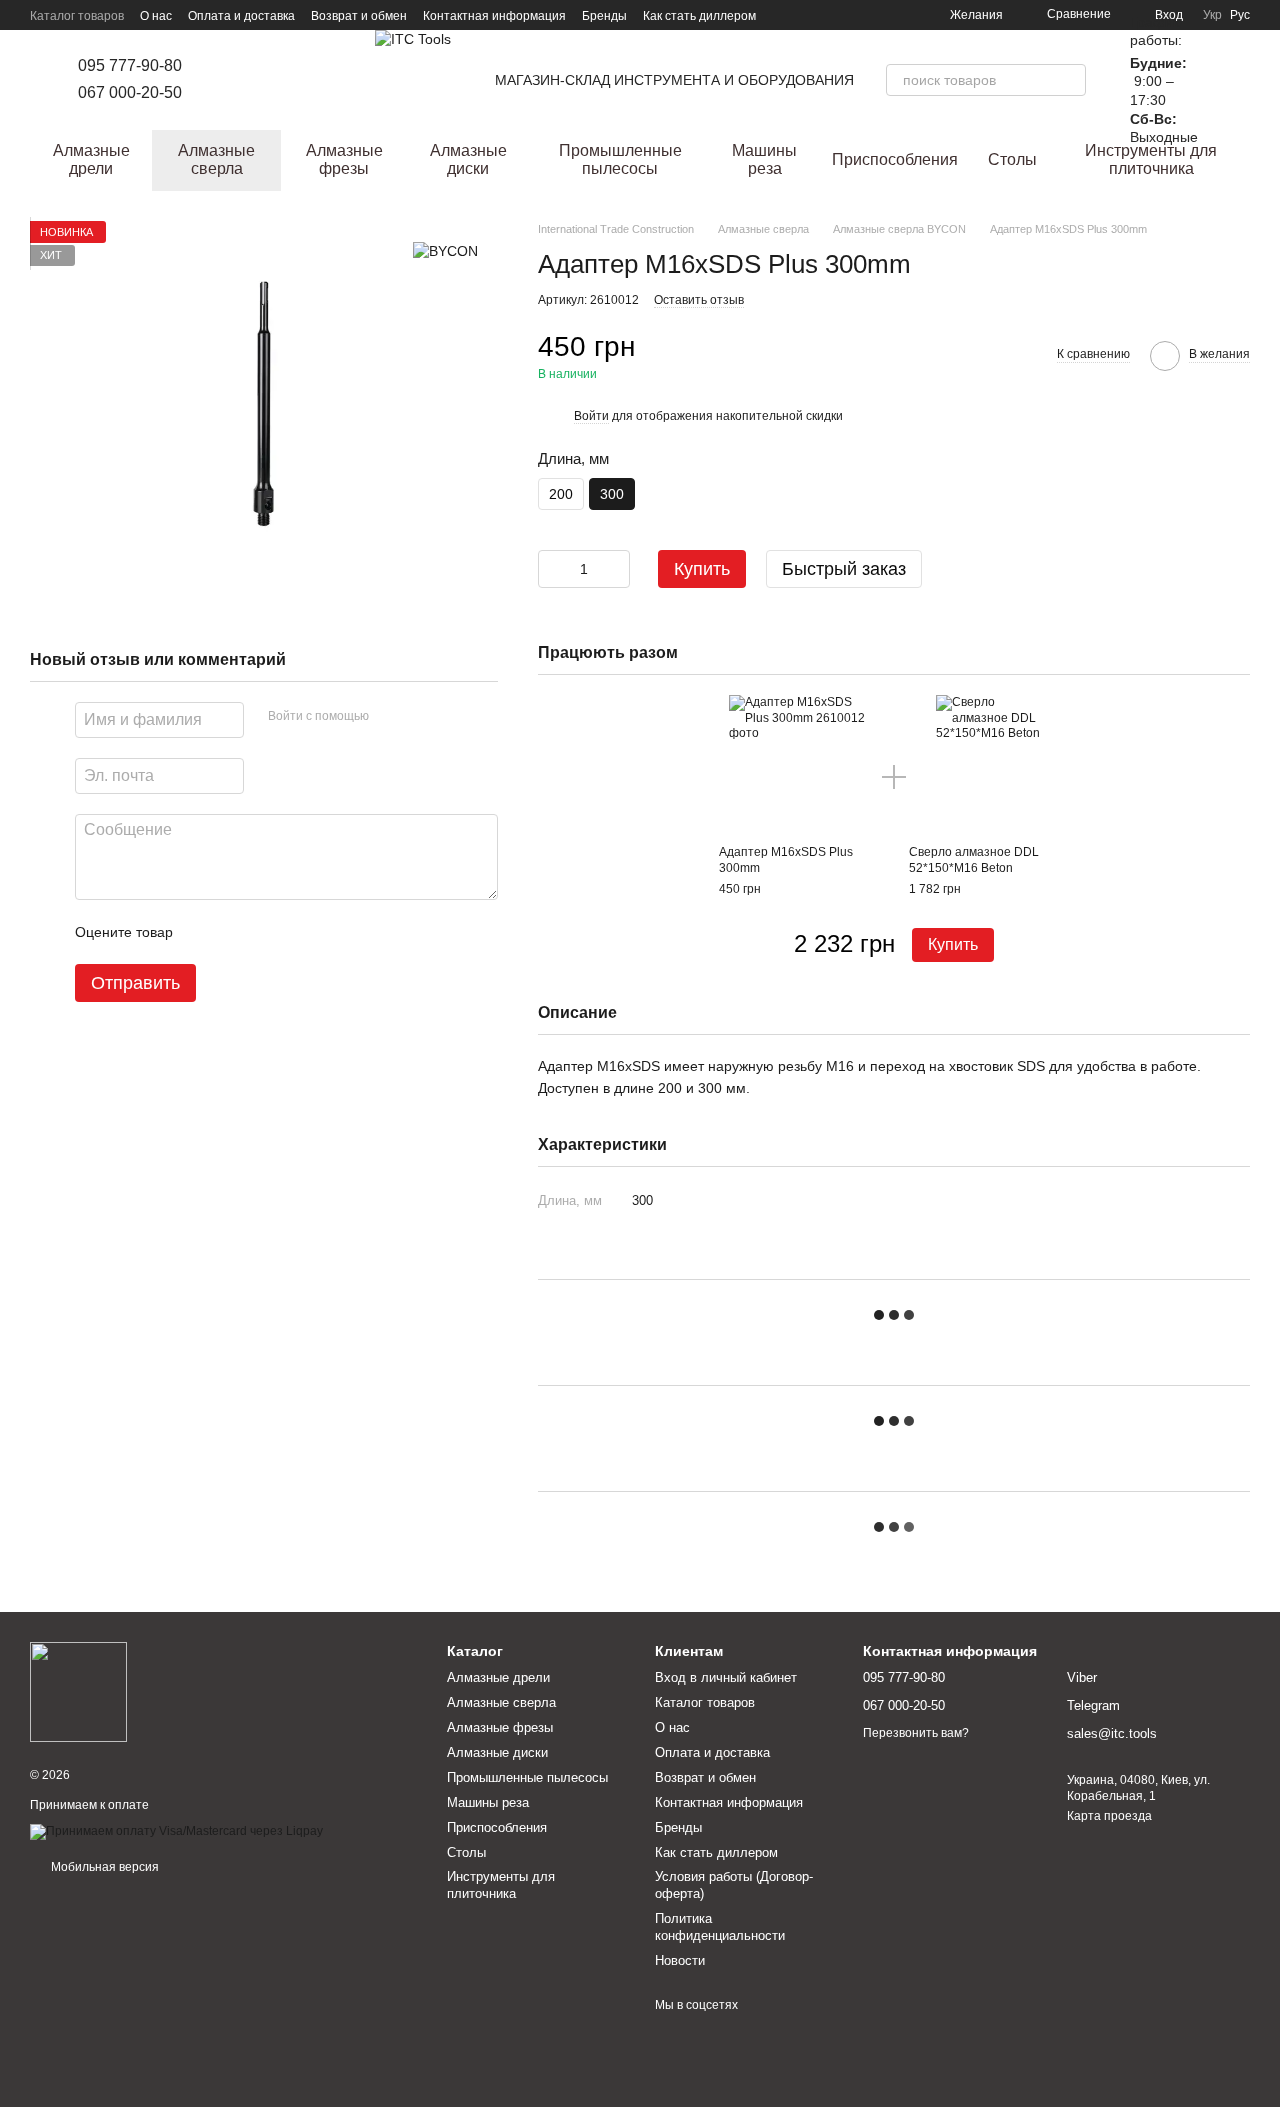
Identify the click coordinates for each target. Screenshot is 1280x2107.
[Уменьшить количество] (553, 569)
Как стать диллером (699, 16)
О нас (156, 16)
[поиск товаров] (1070, 80)
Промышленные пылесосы (620, 159)
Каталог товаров (77, 16)
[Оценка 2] (238, 932)
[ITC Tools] (78, 1691)
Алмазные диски (468, 159)
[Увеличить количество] (615, 569)
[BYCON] (445, 250)
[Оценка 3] (270, 932)
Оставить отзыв (699, 300)
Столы (1012, 159)
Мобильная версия (103, 1867)
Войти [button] (591, 416)
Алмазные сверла (216, 159)
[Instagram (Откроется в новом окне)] (226, 80)
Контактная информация (494, 16)
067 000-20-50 (130, 92)
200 (561, 494)
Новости (680, 1960)
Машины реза (764, 159)
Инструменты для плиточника (1151, 159)
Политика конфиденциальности (720, 1927)
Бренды (604, 16)
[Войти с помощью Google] (423, 717)
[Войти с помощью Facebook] (391, 717)
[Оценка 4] (302, 932)
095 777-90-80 (130, 65)
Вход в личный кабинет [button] (726, 1677)
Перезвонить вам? (916, 1733)
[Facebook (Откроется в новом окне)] (250, 80)
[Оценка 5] (334, 932)
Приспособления (895, 159)
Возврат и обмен (359, 16)
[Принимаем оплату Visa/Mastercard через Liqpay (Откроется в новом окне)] (176, 1831)
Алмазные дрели (91, 159)
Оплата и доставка (241, 16)
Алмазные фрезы (344, 159)
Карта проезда (1109, 1816)
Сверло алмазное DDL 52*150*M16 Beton (974, 860)
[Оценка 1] (206, 932)
